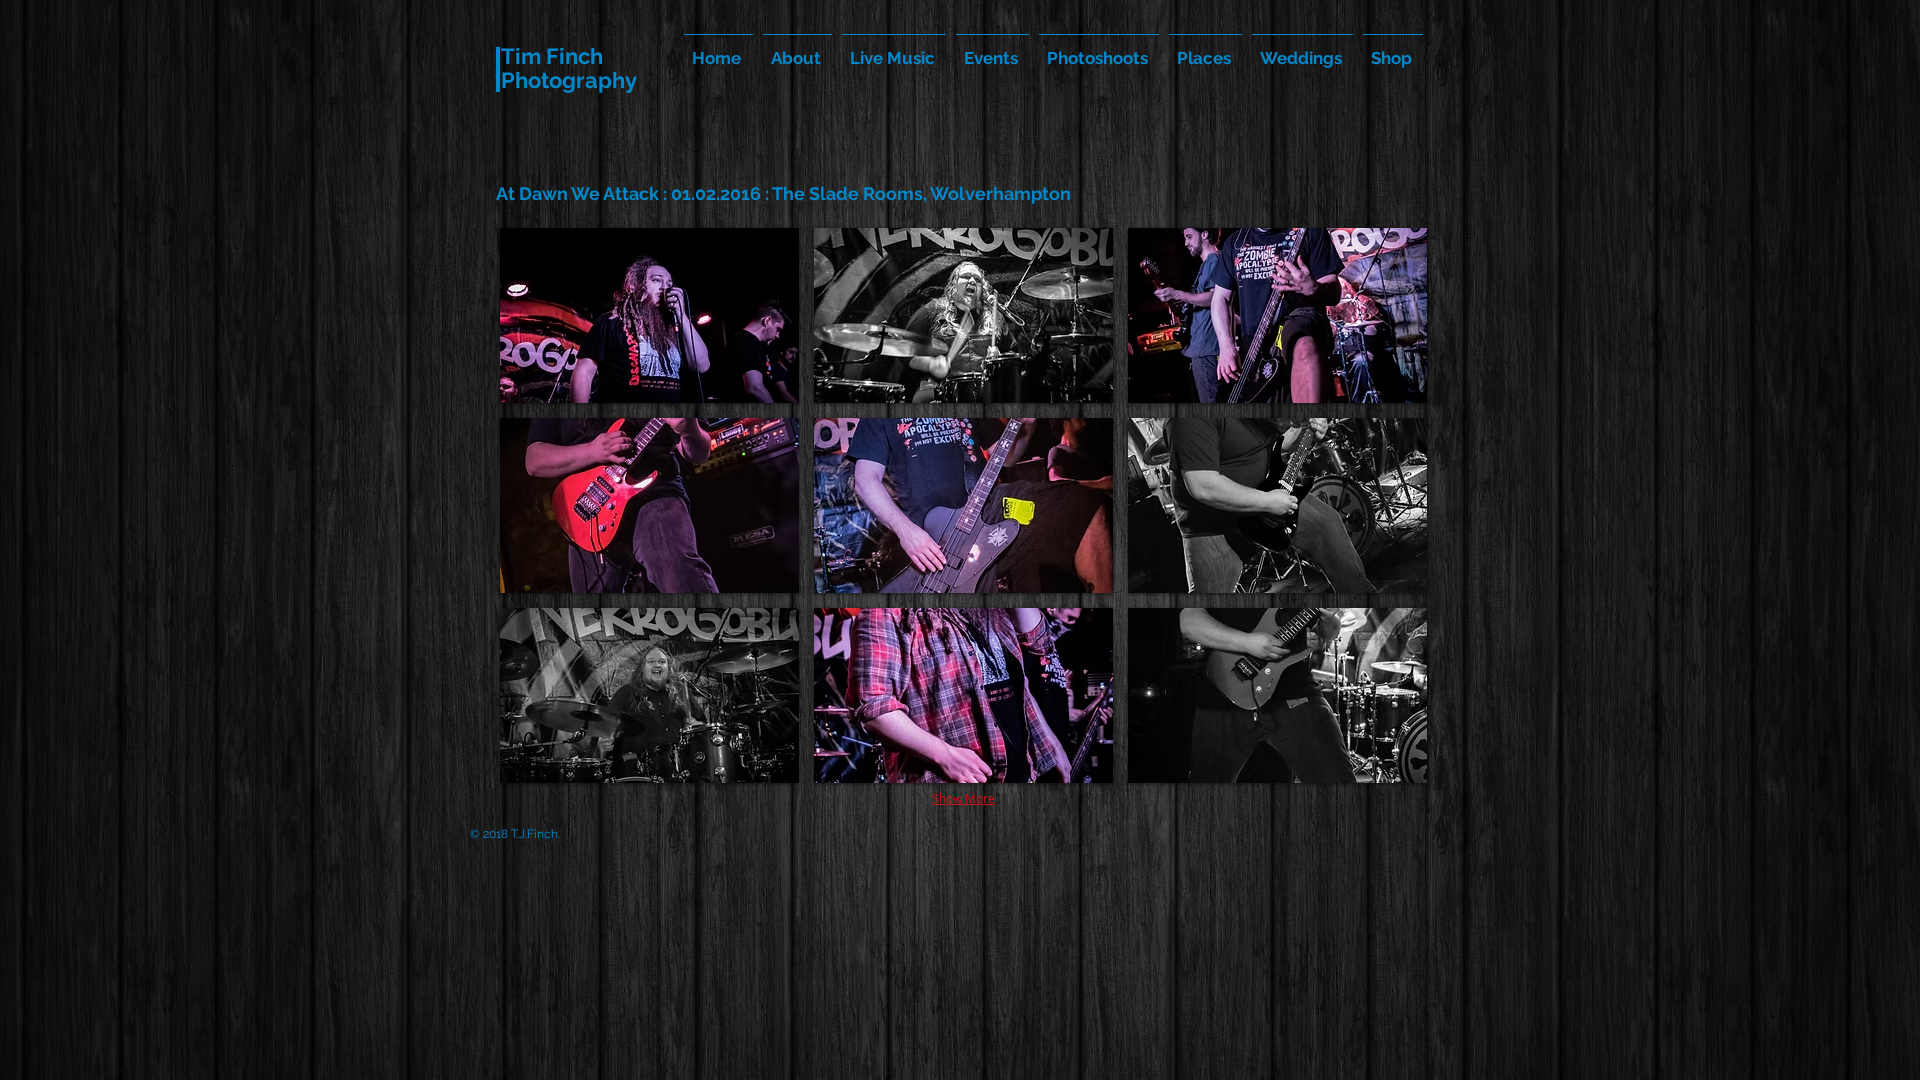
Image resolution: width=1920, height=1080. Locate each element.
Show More (963, 798)
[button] (649, 315)
